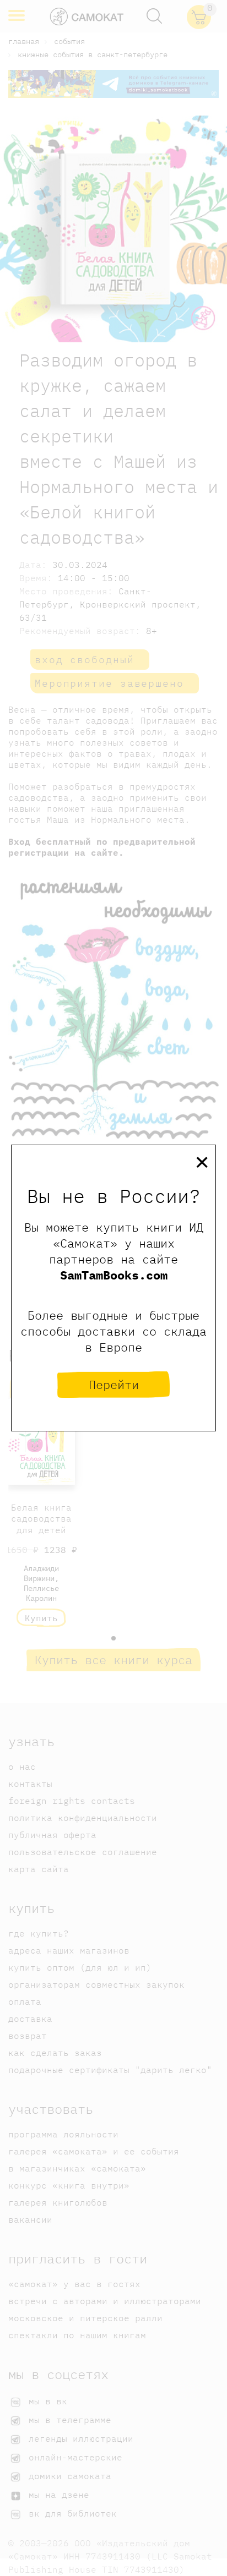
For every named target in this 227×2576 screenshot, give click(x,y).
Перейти (114, 1384)
